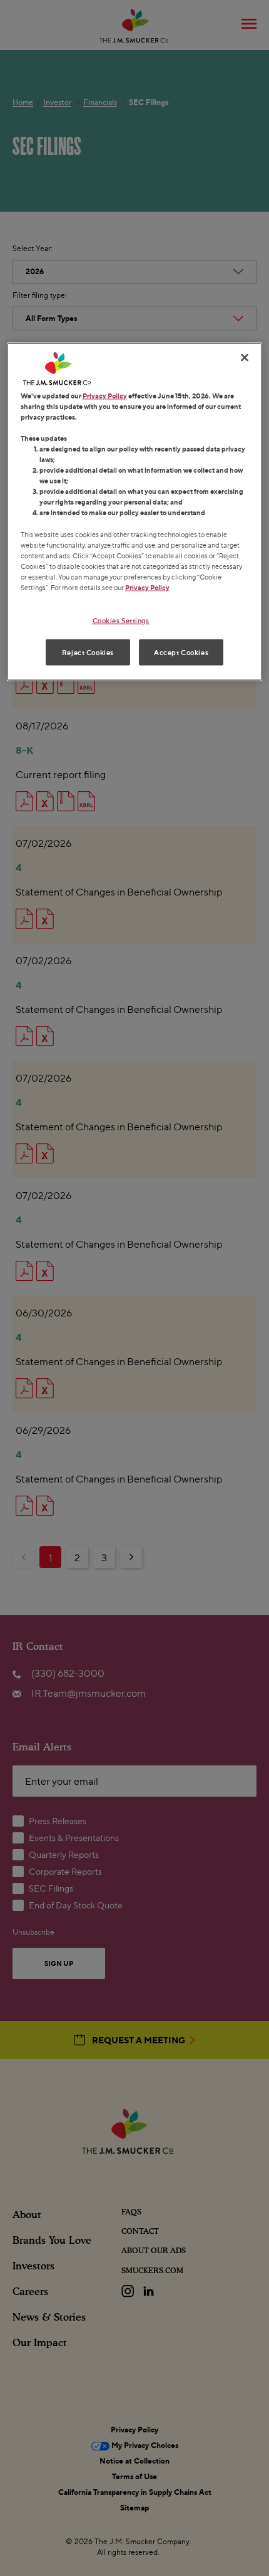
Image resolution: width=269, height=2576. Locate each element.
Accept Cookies (181, 652)
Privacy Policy (105, 395)
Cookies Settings (121, 620)
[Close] (245, 357)
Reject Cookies (88, 652)
